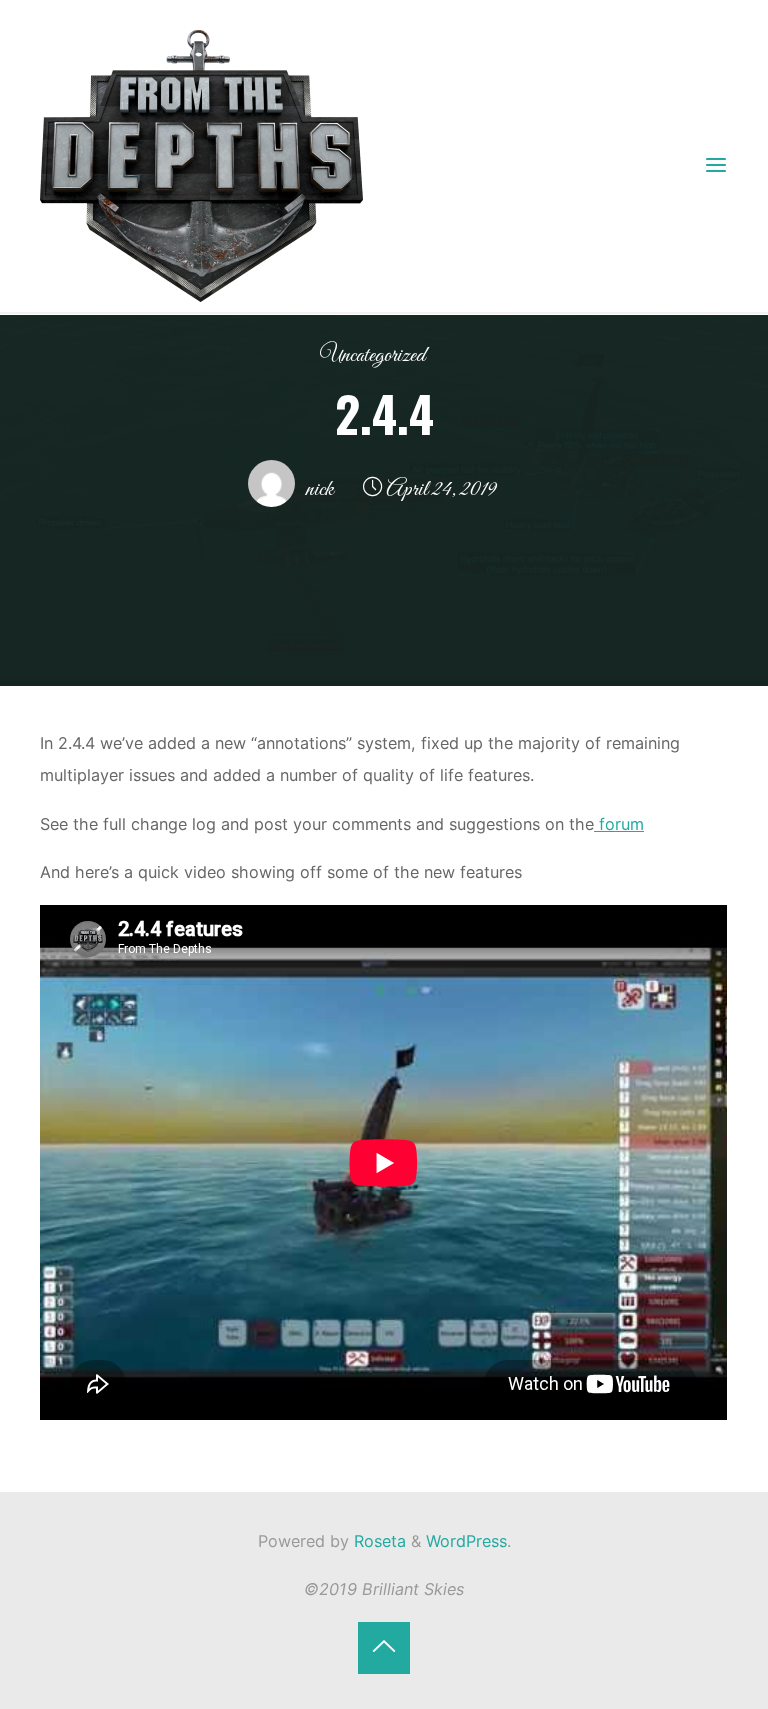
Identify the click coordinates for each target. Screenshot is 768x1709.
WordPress (466, 1541)
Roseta (377, 1541)
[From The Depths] (201, 164)
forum (619, 823)
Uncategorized (372, 355)
